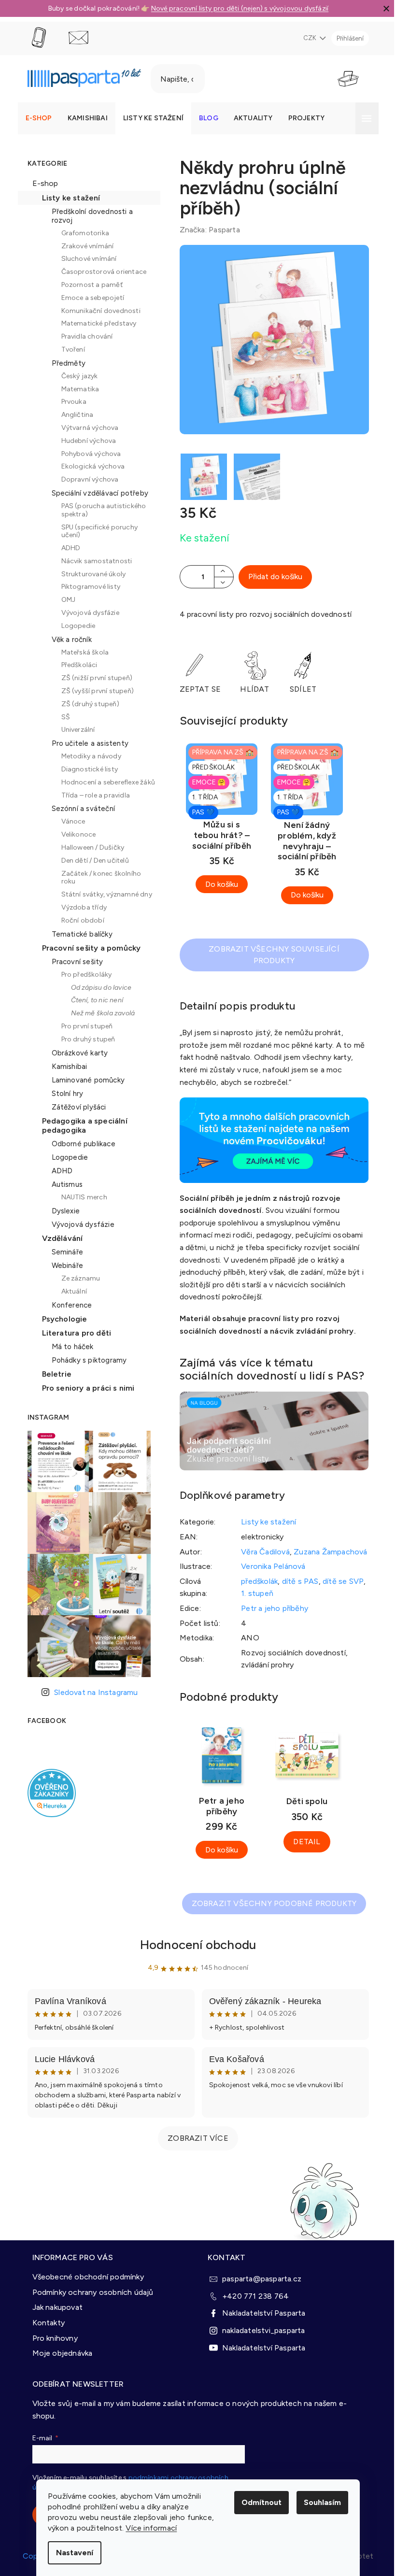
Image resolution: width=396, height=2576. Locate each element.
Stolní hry (64, 1094)
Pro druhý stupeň (85, 1039)
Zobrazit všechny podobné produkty (270, 1903)
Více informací (148, 2528)
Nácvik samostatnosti (93, 561)
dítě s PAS (297, 1581)
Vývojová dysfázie (86, 613)
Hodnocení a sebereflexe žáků (105, 782)
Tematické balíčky (78, 934)
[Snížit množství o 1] (220, 582)
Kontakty (45, 2321)
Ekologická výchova (89, 466)
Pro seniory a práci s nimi (85, 1388)
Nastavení (71, 2553)
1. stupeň (254, 1593)
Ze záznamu (77, 1278)
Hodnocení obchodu (194, 1945)
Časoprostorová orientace (100, 272)
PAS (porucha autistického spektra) (100, 510)
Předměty (65, 363)
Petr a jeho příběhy (271, 1608)
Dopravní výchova (86, 479)
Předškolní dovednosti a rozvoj (89, 216)
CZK (307, 38)
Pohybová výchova (87, 454)
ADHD (67, 548)
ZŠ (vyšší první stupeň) (94, 691)
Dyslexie (62, 1211)
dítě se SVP (340, 1581)
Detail (303, 1842)
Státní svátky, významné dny (103, 894)
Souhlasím (319, 2502)
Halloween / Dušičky (89, 847)
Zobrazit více (195, 2138)
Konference (68, 1305)
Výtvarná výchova (86, 428)
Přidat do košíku (271, 576)
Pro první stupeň (83, 1026)
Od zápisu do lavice (98, 988)
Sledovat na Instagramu (92, 1692)
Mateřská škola (81, 652)
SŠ (62, 717)
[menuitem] (35, 118)
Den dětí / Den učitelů (91, 861)
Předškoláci (76, 665)
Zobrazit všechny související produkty (271, 955)
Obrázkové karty (76, 1053)
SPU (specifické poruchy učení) (96, 531)
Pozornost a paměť (88, 285)
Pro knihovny (51, 2337)
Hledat (226, 79)
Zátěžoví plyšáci (75, 1107)
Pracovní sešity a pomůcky (88, 948)
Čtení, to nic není (93, 1000)
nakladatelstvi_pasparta (260, 2329)
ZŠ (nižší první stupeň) (93, 678)
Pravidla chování (83, 336)
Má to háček (69, 1347)
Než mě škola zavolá (99, 1013)
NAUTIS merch (80, 1197)
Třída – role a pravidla (92, 795)
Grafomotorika (82, 233)
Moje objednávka (59, 2352)
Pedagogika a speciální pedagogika (81, 1125)
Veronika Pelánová (270, 1566)
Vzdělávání (59, 1238)
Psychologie (61, 1319)
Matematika (77, 389)
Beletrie (53, 1374)
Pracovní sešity (74, 962)
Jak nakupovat (54, 2306)
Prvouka (70, 402)
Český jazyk (76, 376)
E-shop (42, 183)
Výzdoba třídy (80, 907)
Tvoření (69, 349)
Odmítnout (258, 2502)
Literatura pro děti (73, 1333)
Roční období (79, 920)
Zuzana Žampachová (327, 1552)
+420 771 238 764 (252, 2295)
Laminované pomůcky (85, 1080)
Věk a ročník (68, 640)
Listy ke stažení (67, 198)
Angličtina (74, 415)
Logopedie (75, 626)
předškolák (256, 1581)
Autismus (64, 1184)
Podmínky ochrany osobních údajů (89, 2291)
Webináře (64, 1266)
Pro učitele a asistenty (86, 743)
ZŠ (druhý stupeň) (86, 704)
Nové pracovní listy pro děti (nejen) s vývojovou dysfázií (236, 8)
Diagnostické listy (86, 769)
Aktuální (71, 1291)
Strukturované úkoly (90, 574)
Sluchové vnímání (85, 259)
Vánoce (70, 821)
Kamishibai (66, 1067)
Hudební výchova (85, 441)
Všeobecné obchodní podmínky (84, 2275)
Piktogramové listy (87, 587)
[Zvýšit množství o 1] (220, 571)
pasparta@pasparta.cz (258, 2277)
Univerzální (74, 730)
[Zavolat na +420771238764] (44, 38)
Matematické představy (95, 323)
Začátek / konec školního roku (98, 878)
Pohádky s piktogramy (85, 1360)
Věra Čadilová (262, 1552)
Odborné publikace (80, 1144)
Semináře (64, 1252)
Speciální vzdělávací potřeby (96, 493)
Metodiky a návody (87, 756)
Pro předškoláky (83, 975)
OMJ (65, 600)
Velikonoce (75, 834)
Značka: (206, 230)
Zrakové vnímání (84, 246)
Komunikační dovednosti (97, 311)
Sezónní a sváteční (80, 809)
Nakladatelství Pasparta (261, 2312)
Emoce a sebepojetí (89, 298)
